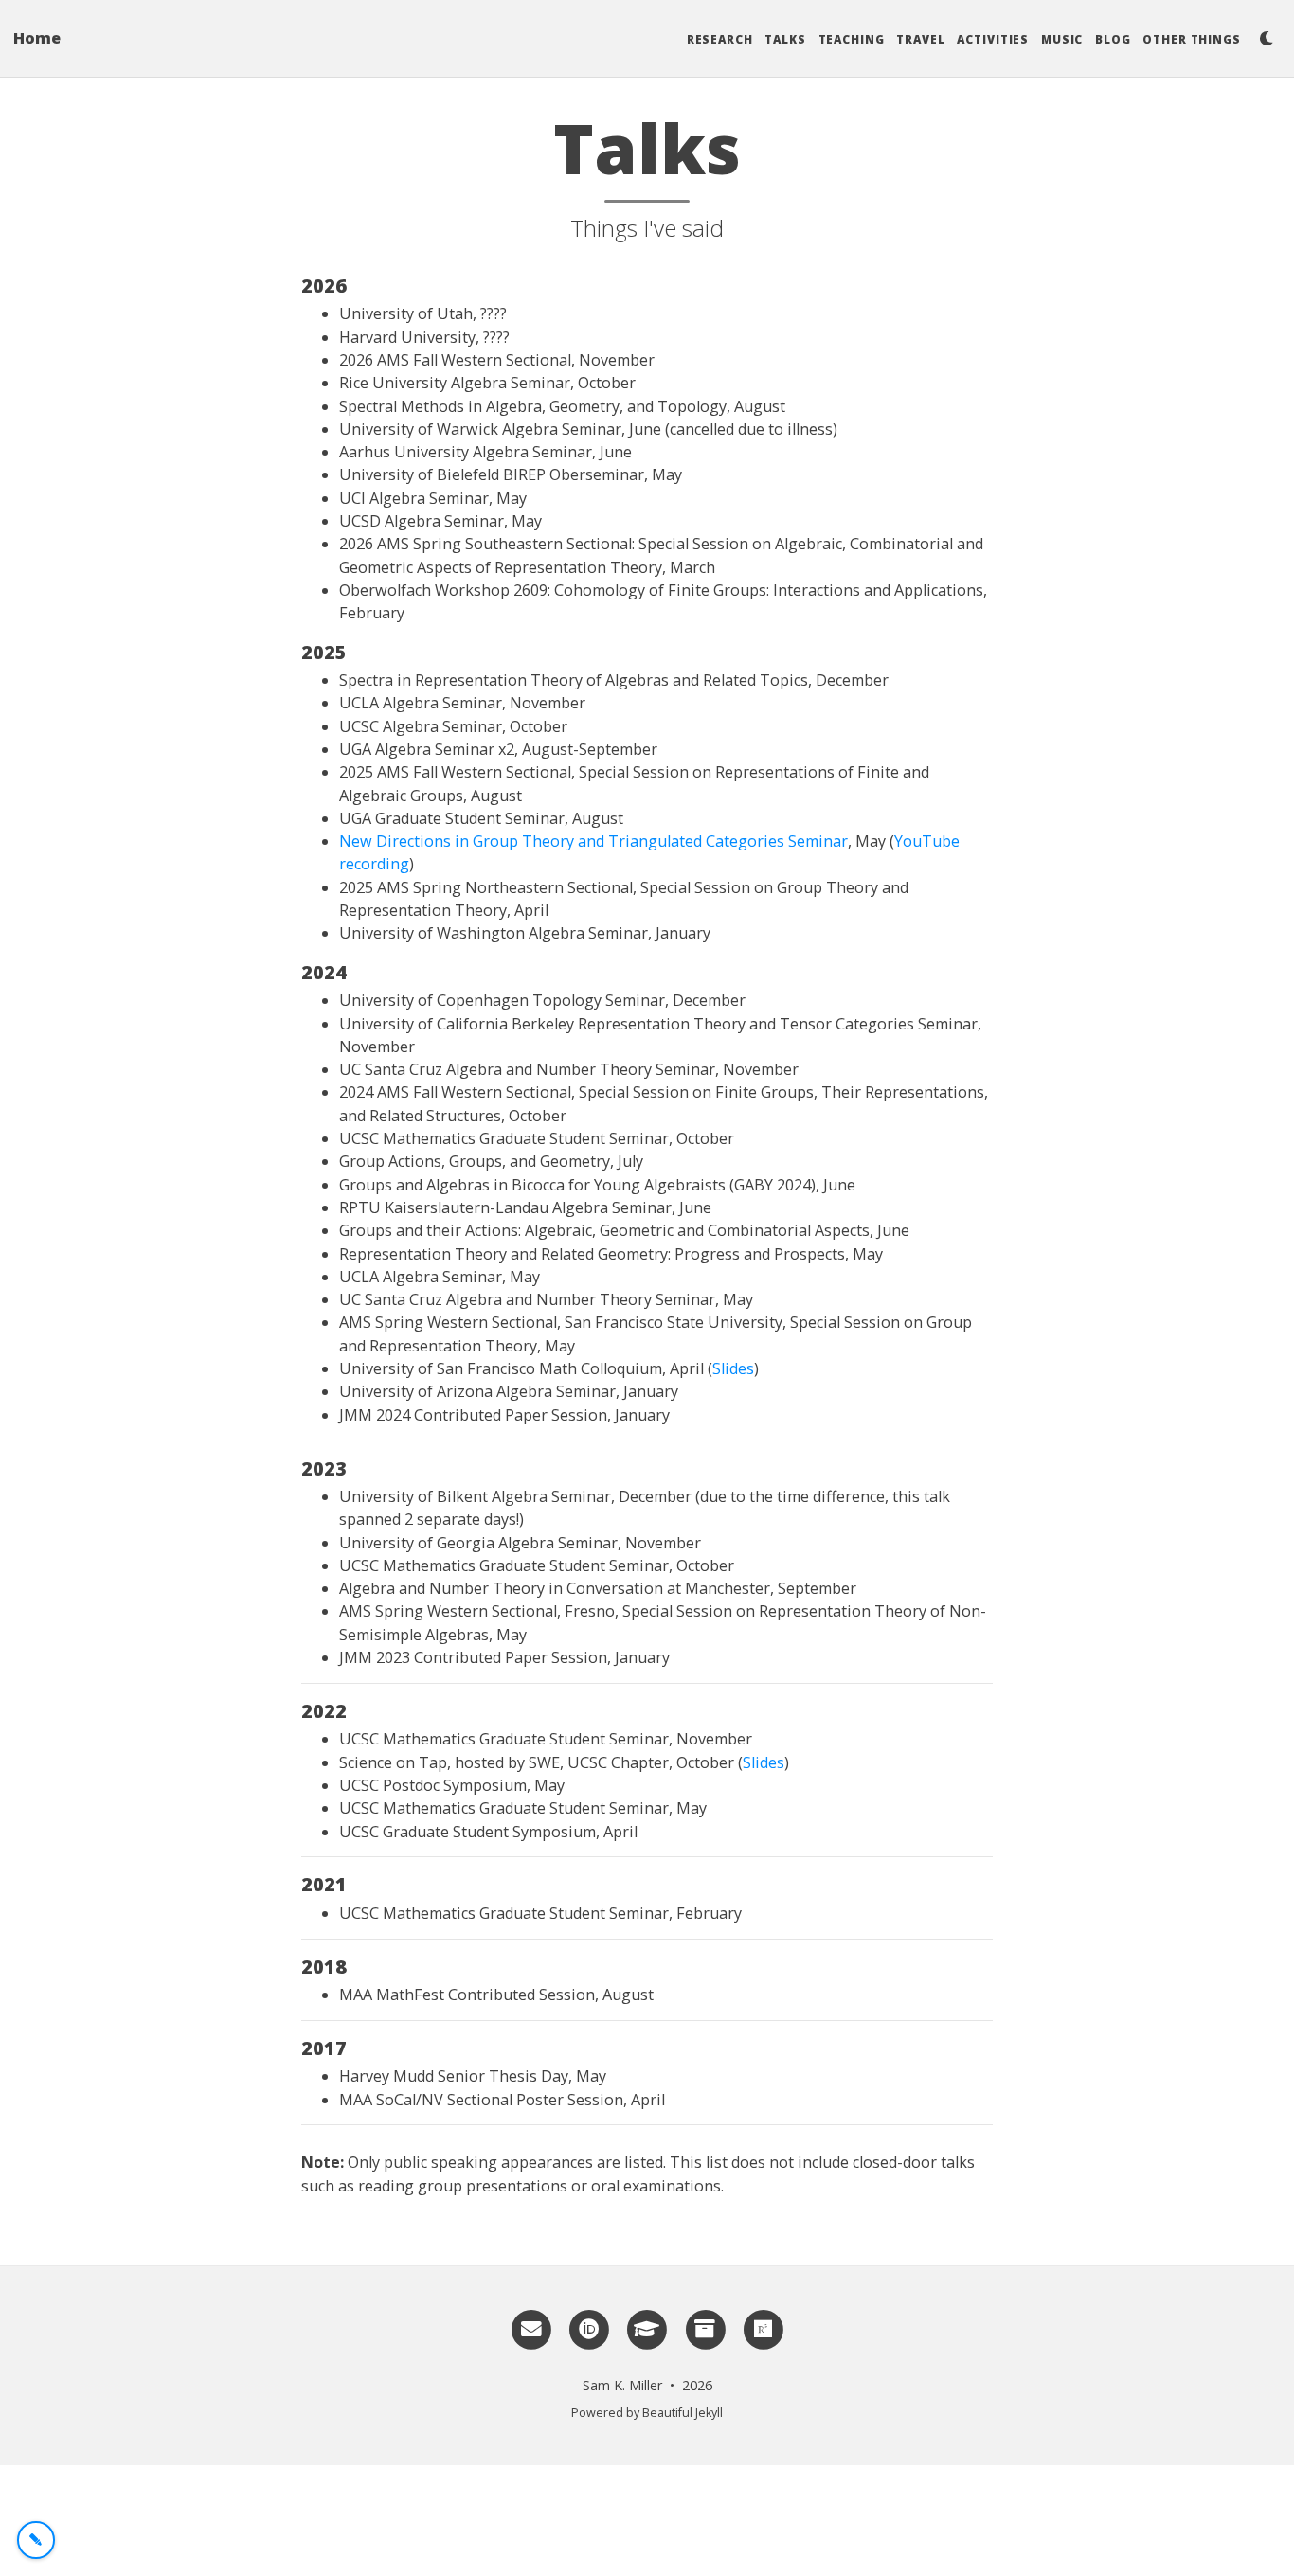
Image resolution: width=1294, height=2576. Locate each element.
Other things (1192, 39)
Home (37, 38)
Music (1062, 39)
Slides (733, 1368)
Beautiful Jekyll (683, 2413)
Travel (920, 39)
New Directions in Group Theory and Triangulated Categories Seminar (593, 841)
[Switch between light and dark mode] (1266, 38)
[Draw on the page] (36, 2540)
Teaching (852, 39)
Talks (785, 39)
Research (720, 39)
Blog (1113, 39)
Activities (993, 39)
